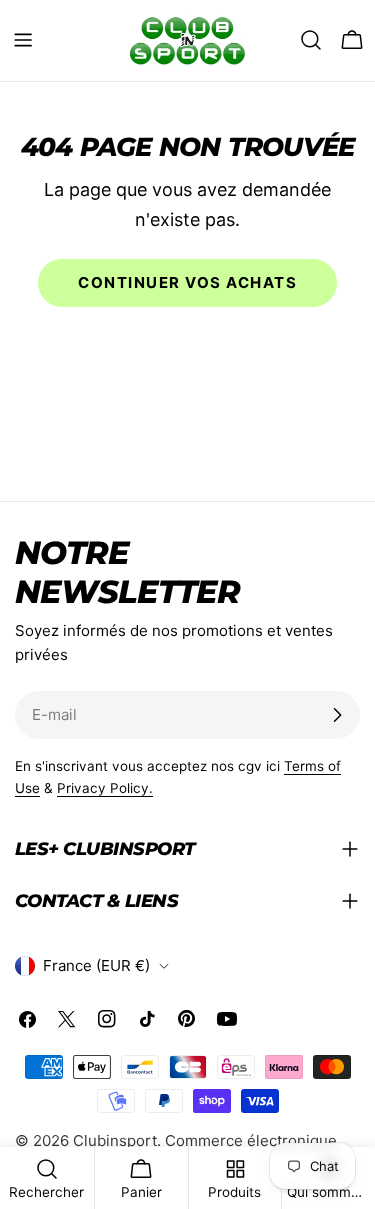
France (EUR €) (96, 965)
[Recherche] (311, 40)
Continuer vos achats (187, 282)
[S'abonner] (337, 715)
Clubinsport (115, 1140)
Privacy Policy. (105, 788)
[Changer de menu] (23, 40)
